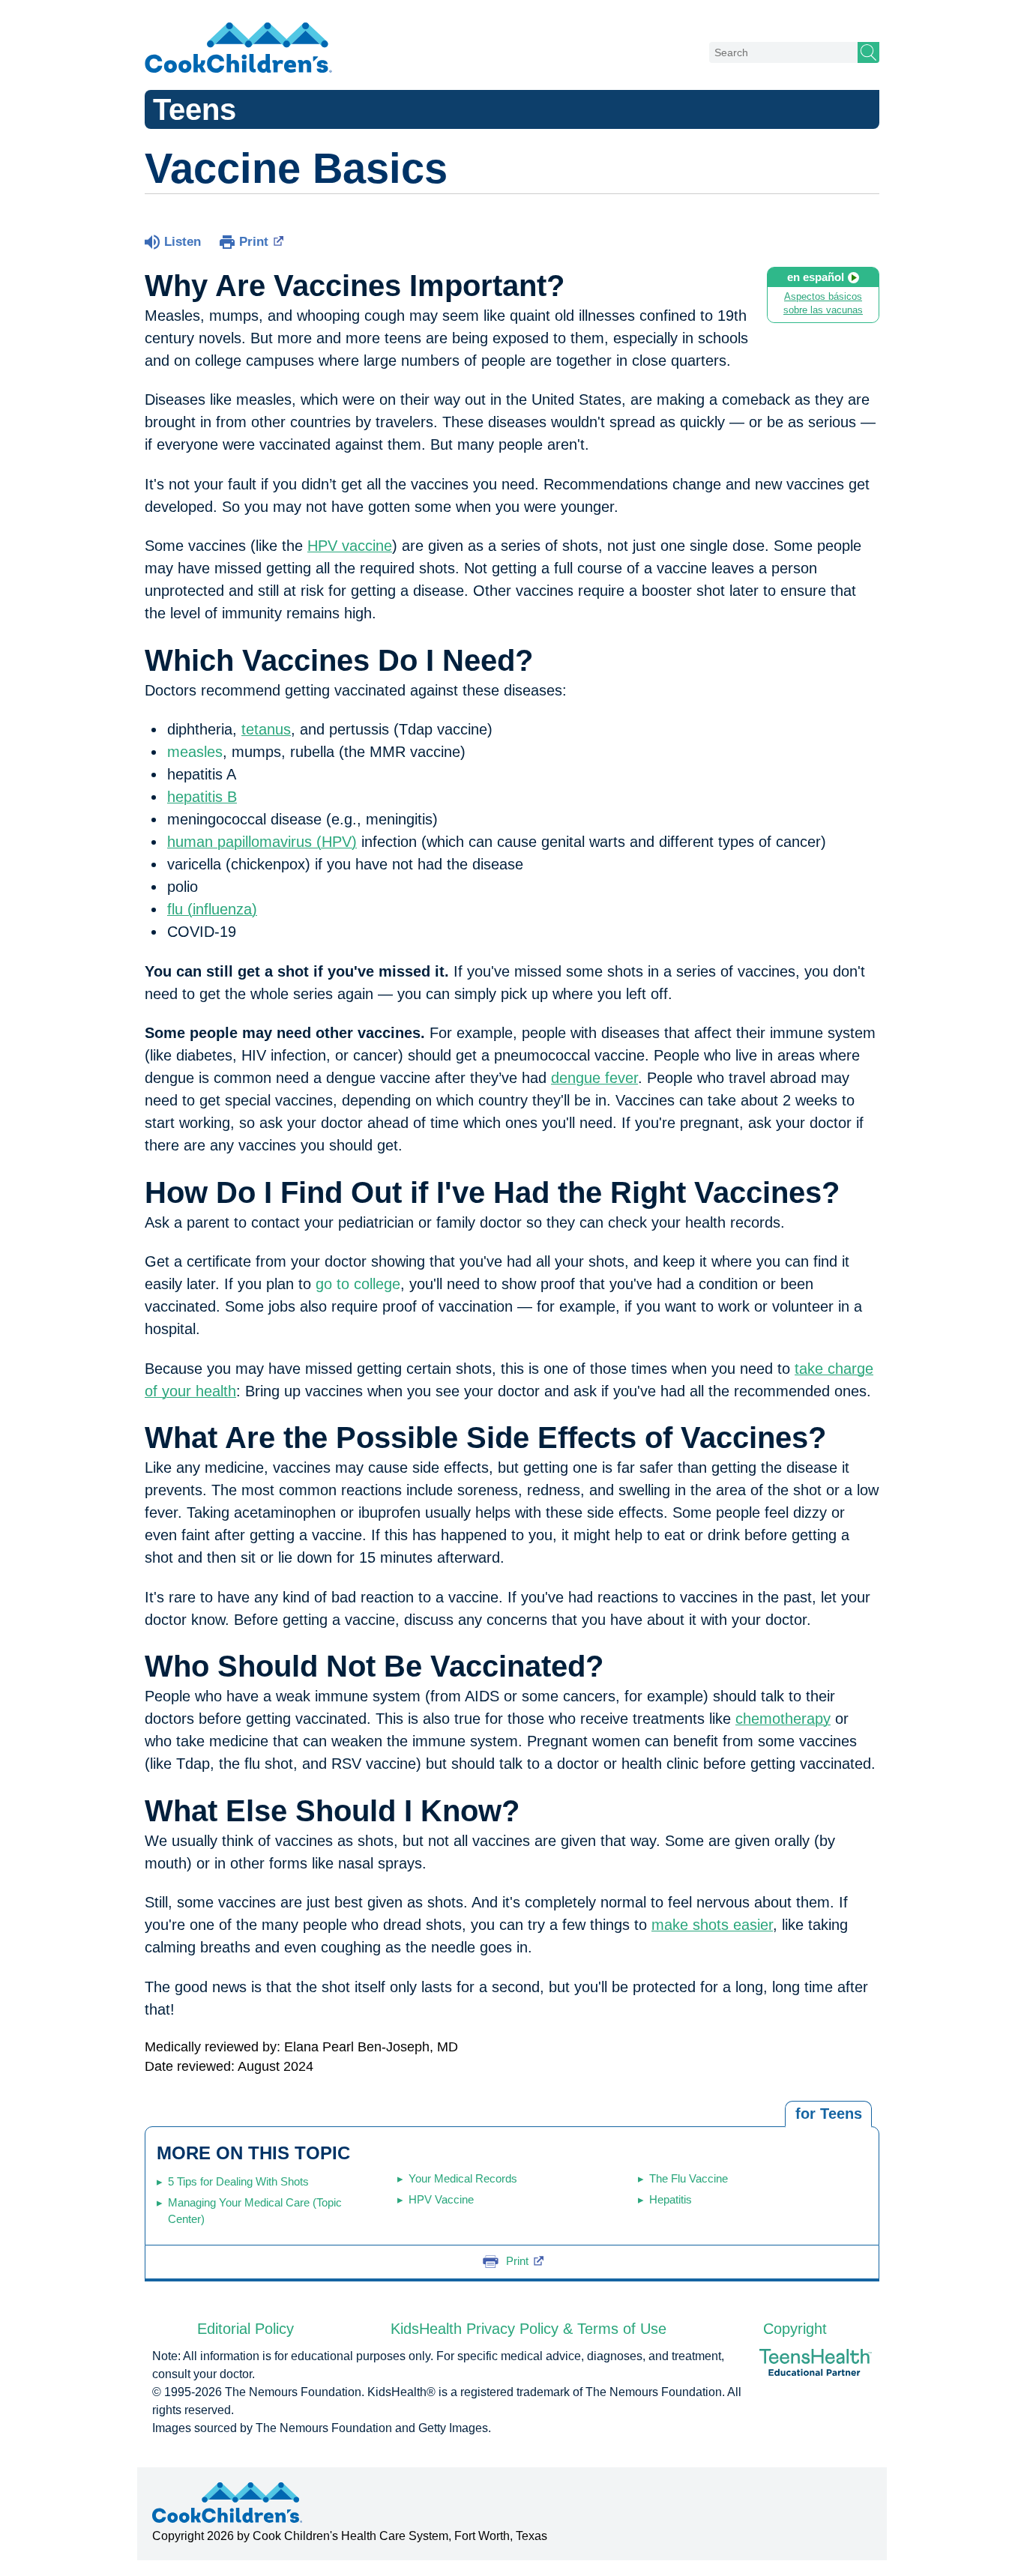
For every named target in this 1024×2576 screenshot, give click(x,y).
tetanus (266, 729)
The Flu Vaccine (689, 2178)
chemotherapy (783, 1719)
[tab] (828, 2114)
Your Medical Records (463, 2178)
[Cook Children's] (238, 49)
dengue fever (594, 1078)
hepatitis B (202, 797)
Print (254, 242)
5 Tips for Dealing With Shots (238, 2181)
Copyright (795, 2329)
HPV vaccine (350, 546)
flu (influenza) (212, 909)
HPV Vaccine (441, 2199)
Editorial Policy (246, 2329)
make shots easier (712, 1925)
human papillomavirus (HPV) (262, 842)
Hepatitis (671, 2199)
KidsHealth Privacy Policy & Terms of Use (528, 2329)
